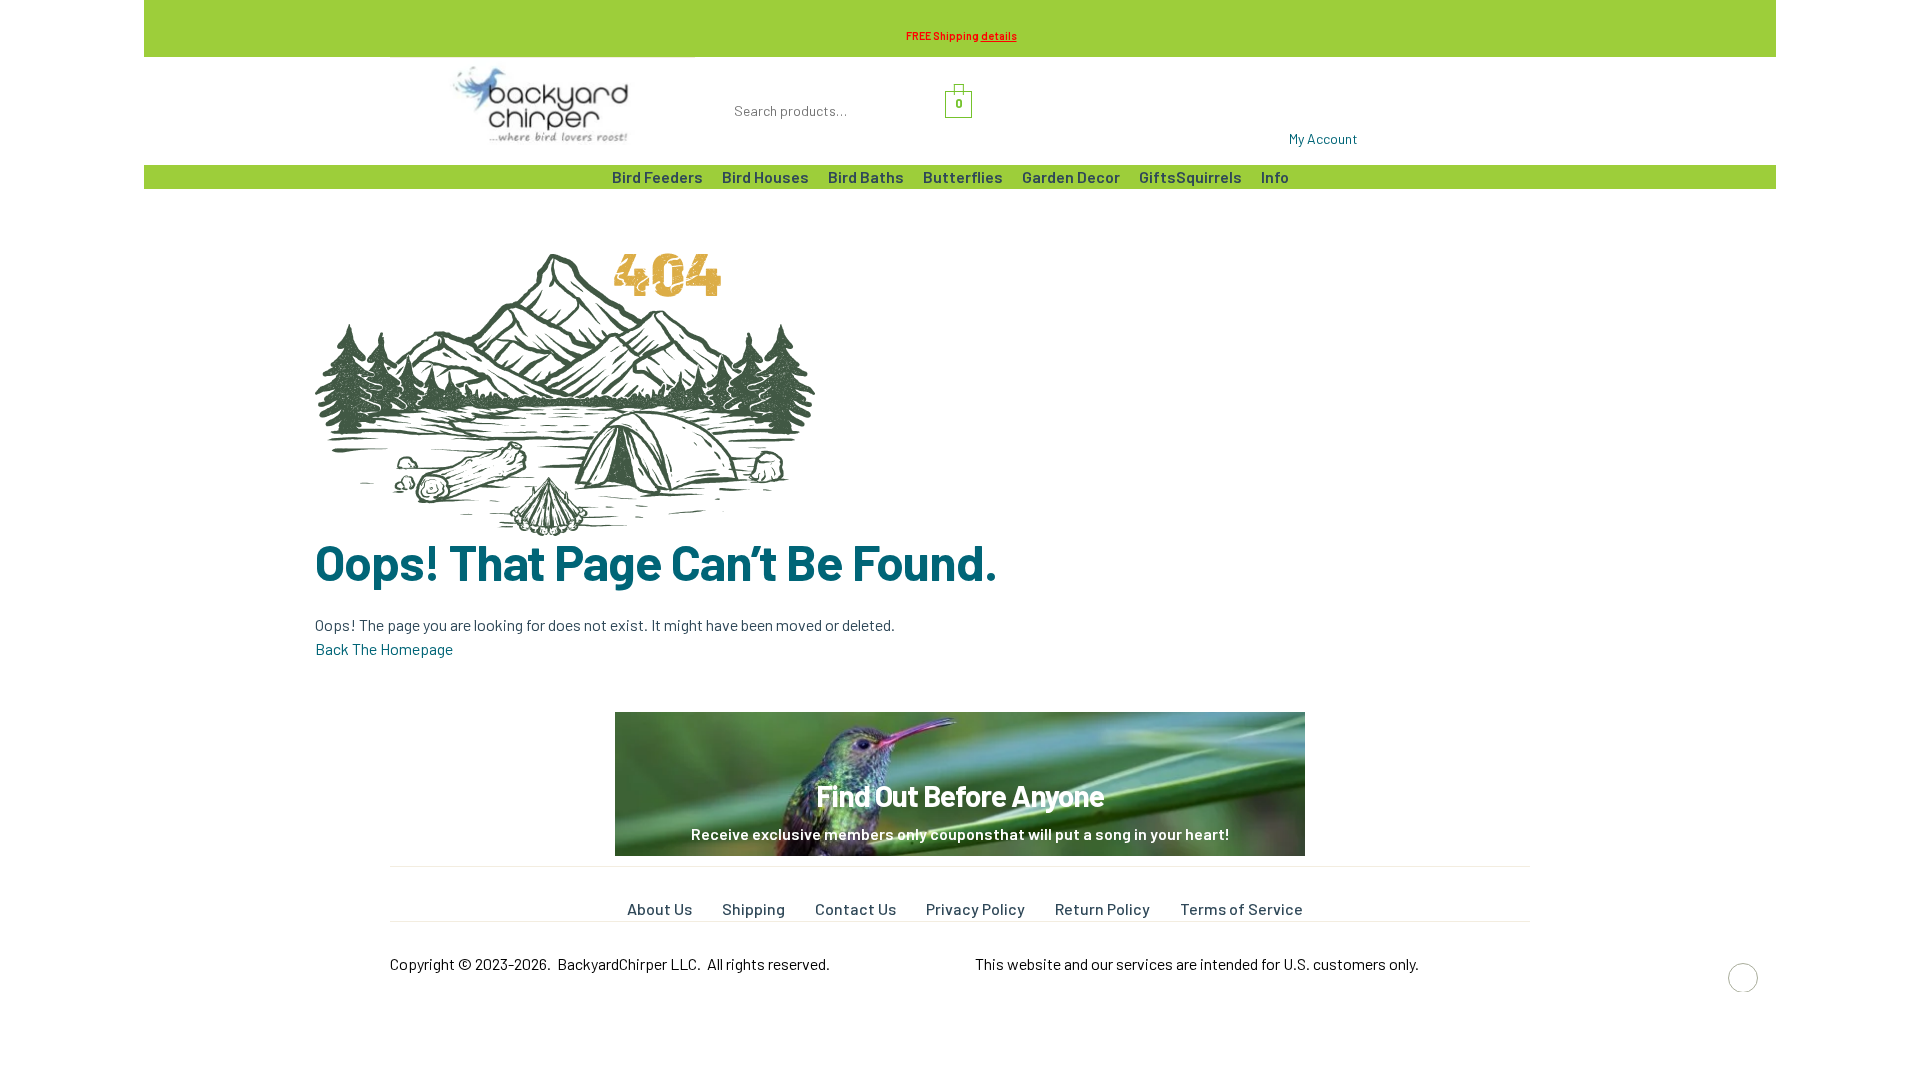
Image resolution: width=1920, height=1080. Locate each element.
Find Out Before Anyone (960, 795)
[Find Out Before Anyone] (960, 739)
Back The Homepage (384, 648)
